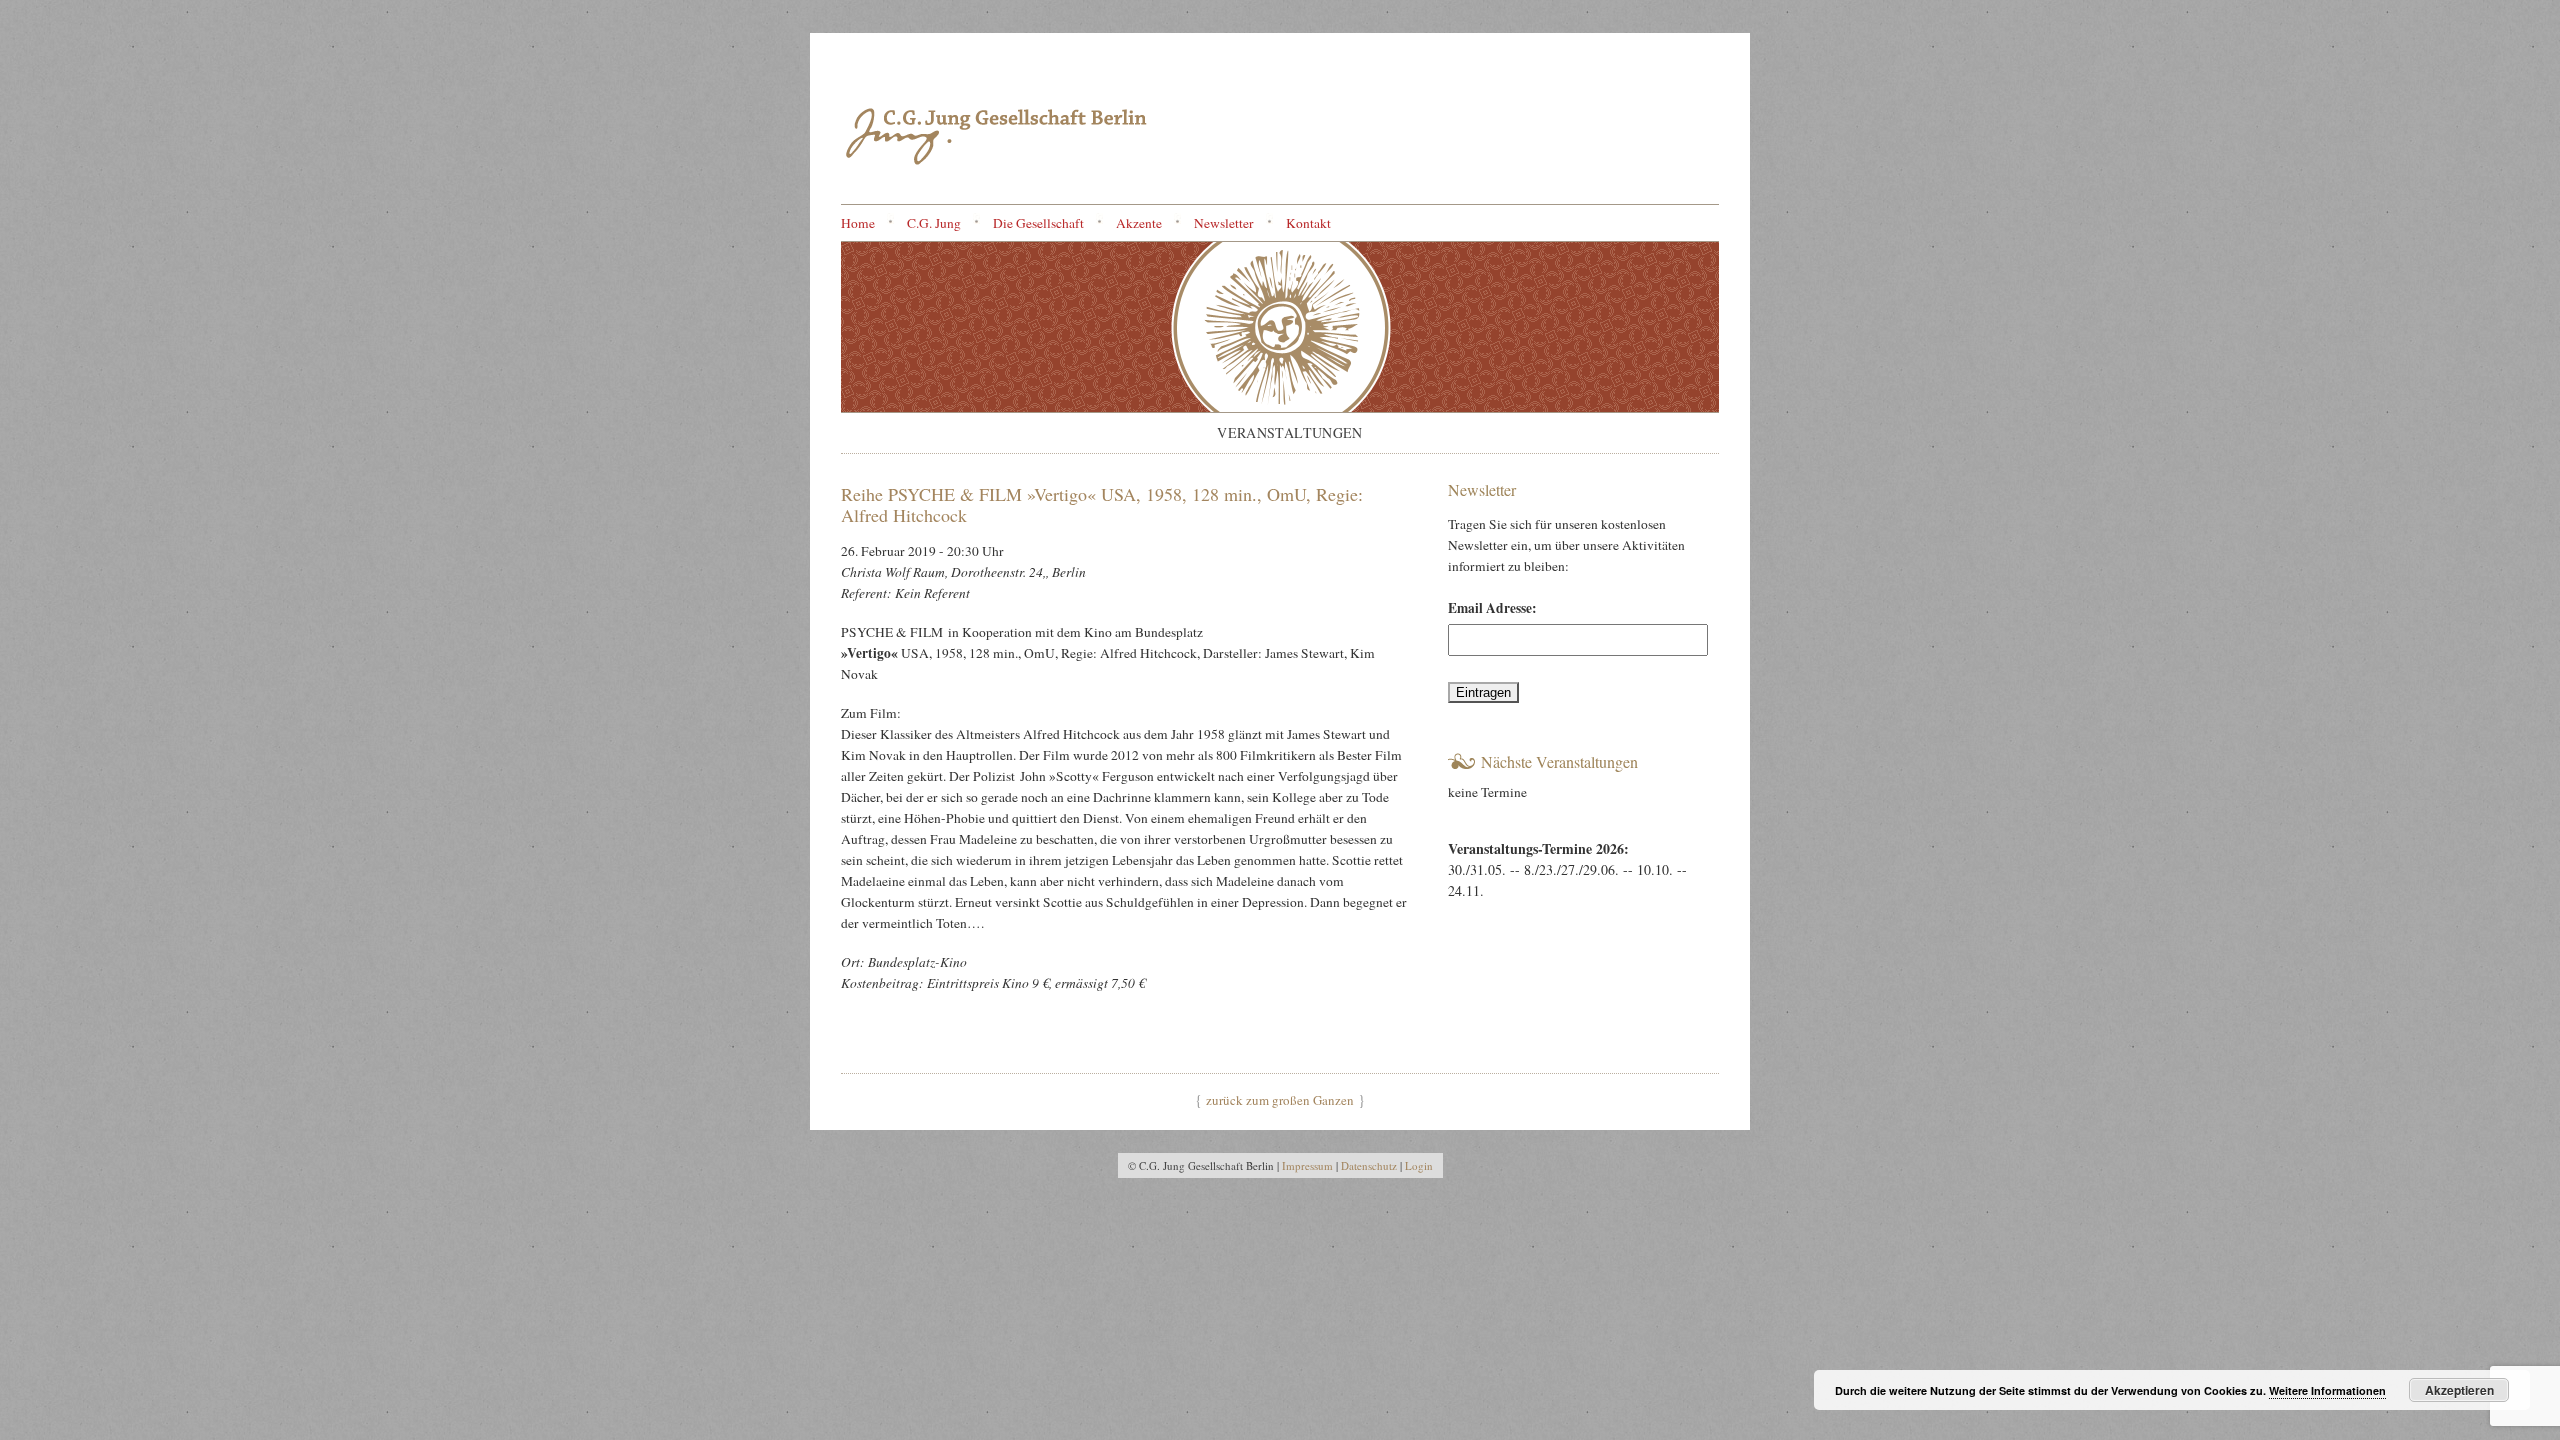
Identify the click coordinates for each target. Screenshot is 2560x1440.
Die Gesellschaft (1038, 223)
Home (858, 223)
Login (1419, 1165)
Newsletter (1224, 223)
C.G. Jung (934, 223)
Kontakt (1308, 223)
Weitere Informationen (2327, 1390)
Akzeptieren (2459, 1390)
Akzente (1139, 223)
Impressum (1307, 1165)
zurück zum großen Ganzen (1280, 1100)
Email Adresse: (1492, 608)
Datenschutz (1369, 1165)
